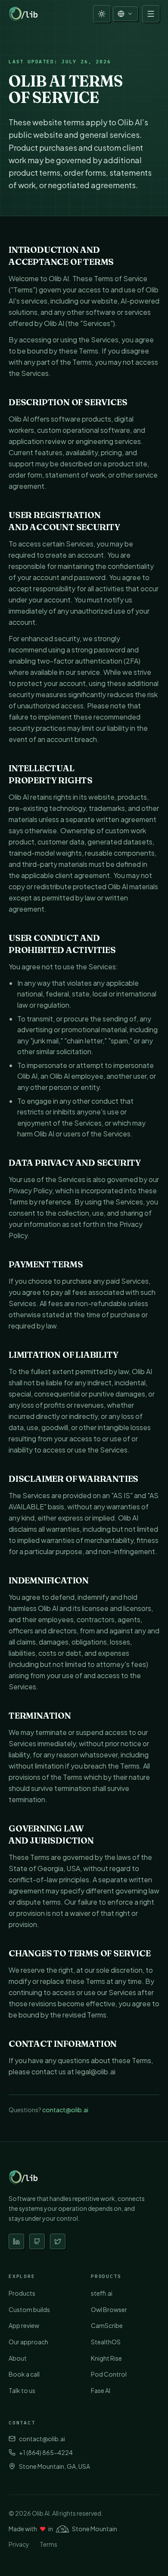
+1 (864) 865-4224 (46, 2452)
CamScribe (107, 2325)
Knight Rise (106, 2358)
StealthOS (106, 2342)
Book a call (24, 2374)
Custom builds (29, 2309)
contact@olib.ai (65, 2110)
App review (24, 2325)
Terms (48, 2544)
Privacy (19, 2544)
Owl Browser (109, 2309)
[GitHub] (37, 2241)
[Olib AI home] (25, 14)
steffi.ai (102, 2293)
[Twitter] (58, 2241)
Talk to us (22, 2390)
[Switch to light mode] (102, 14)
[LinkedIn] (16, 2241)
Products (22, 2293)
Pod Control (109, 2374)
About (18, 2358)
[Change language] (125, 14)
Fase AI (101, 2390)
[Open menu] (151, 14)
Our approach (28, 2342)
